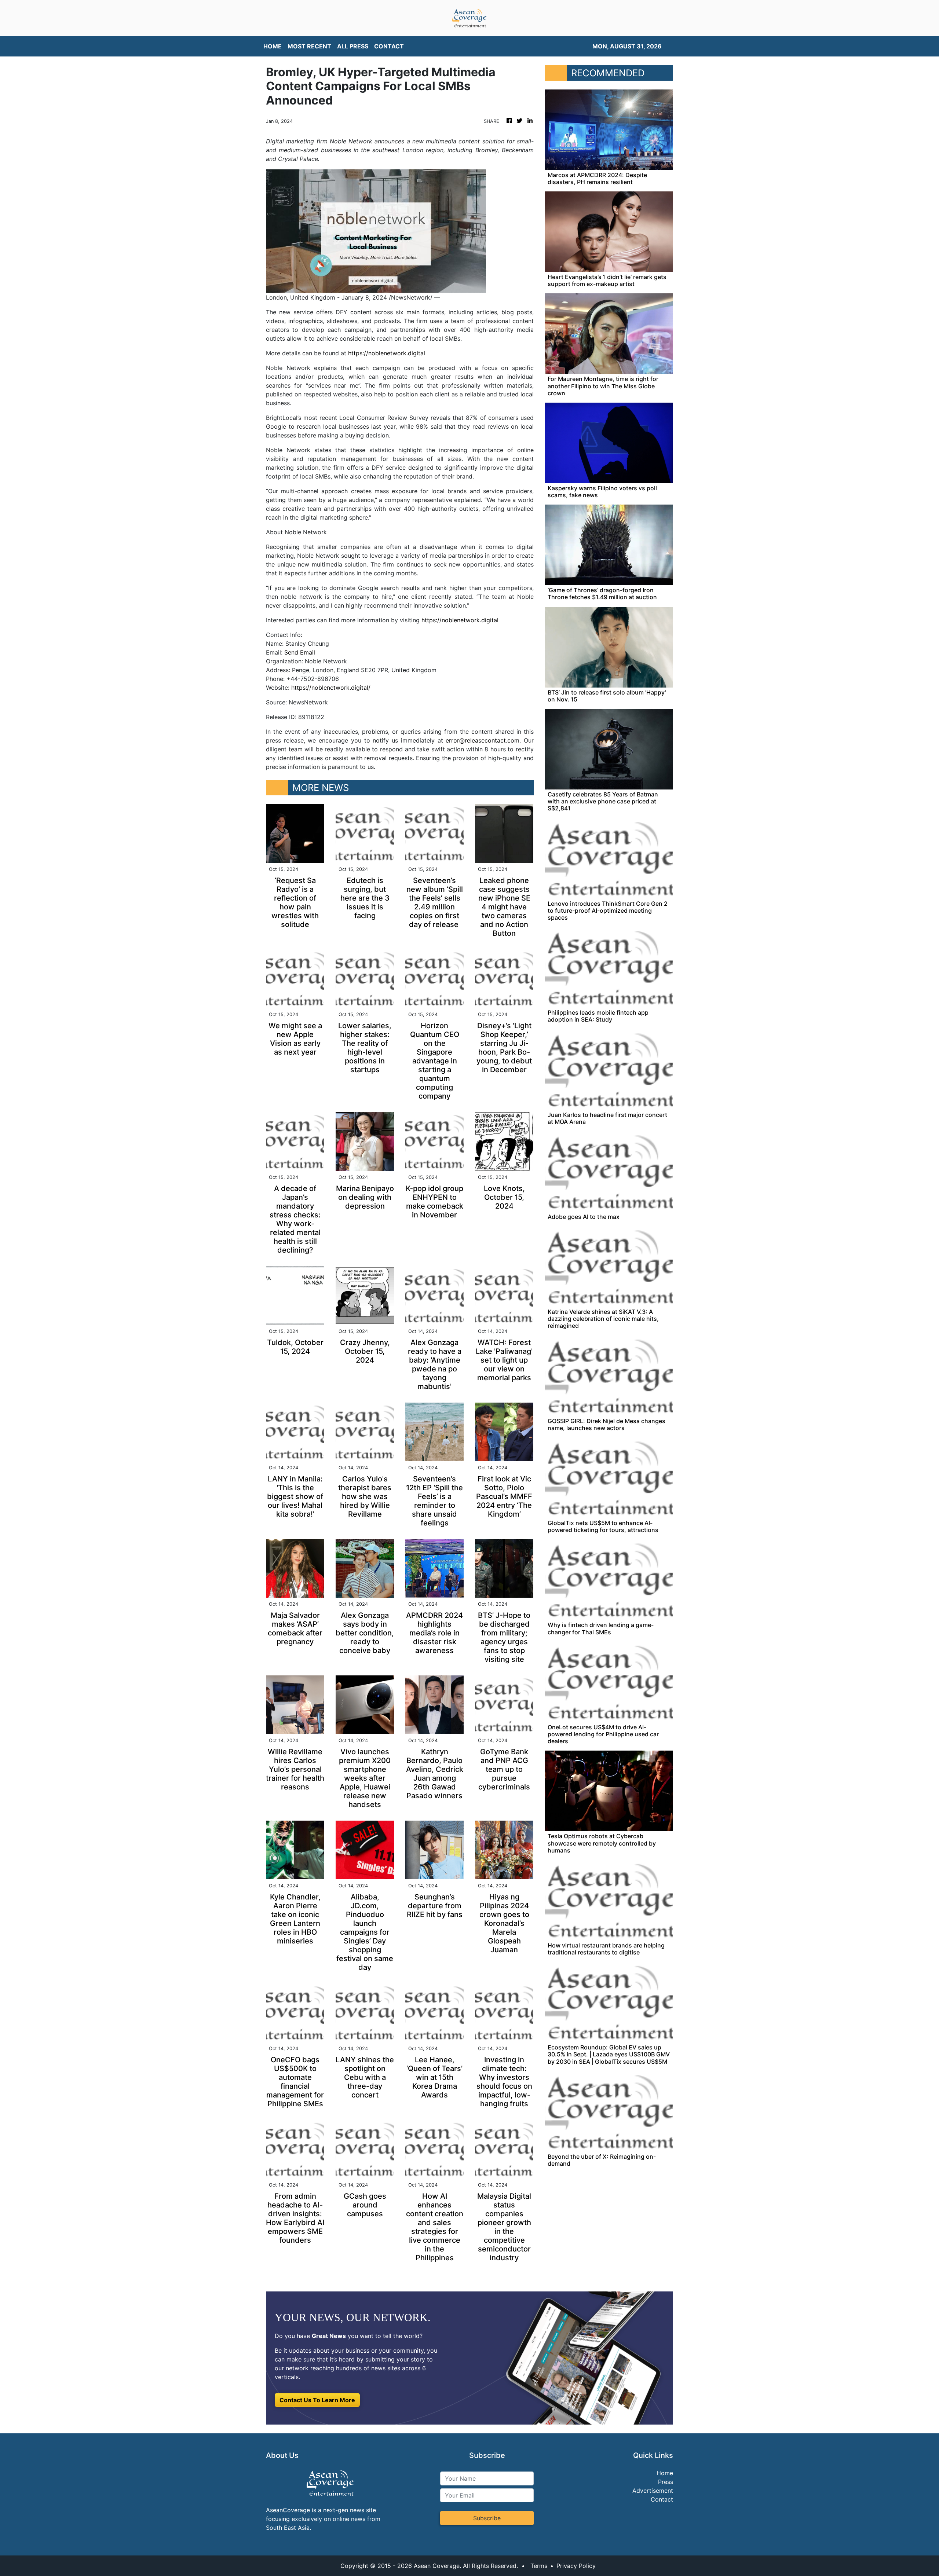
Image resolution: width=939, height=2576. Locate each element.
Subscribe (487, 2518)
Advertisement (653, 2491)
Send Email (300, 652)
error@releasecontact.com (483, 740)
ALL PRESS (353, 46)
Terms (539, 2566)
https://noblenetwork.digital (387, 353)
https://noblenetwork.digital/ (331, 688)
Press (666, 2482)
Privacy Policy (576, 2566)
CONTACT (389, 46)
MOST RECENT (309, 46)
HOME (273, 46)
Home (665, 2473)
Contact (662, 2499)
